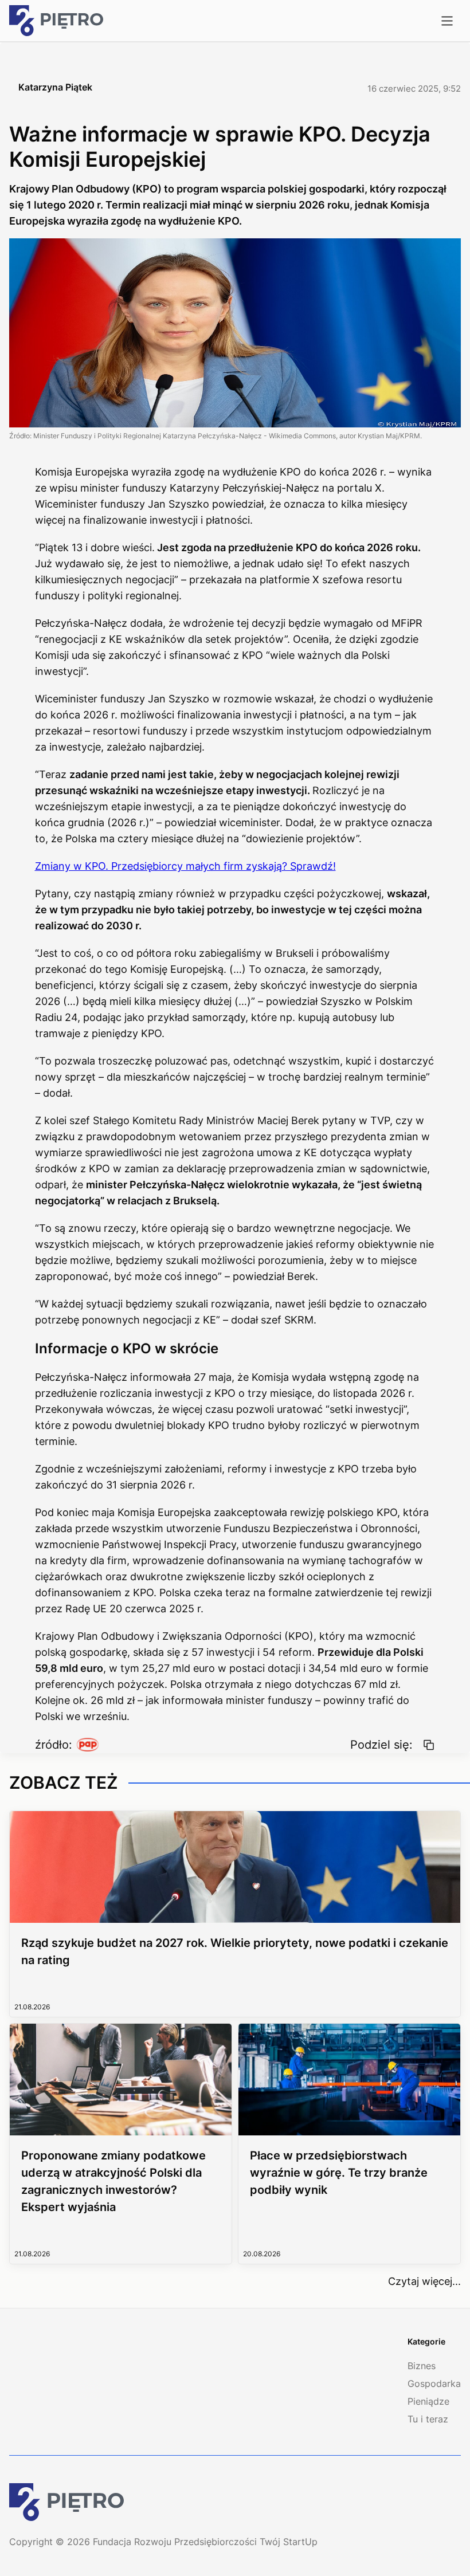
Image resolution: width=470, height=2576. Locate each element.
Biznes (422, 2366)
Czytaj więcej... (424, 2281)
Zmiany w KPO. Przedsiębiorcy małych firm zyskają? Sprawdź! (185, 866)
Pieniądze (428, 2401)
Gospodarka (434, 2383)
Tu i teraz (428, 2419)
